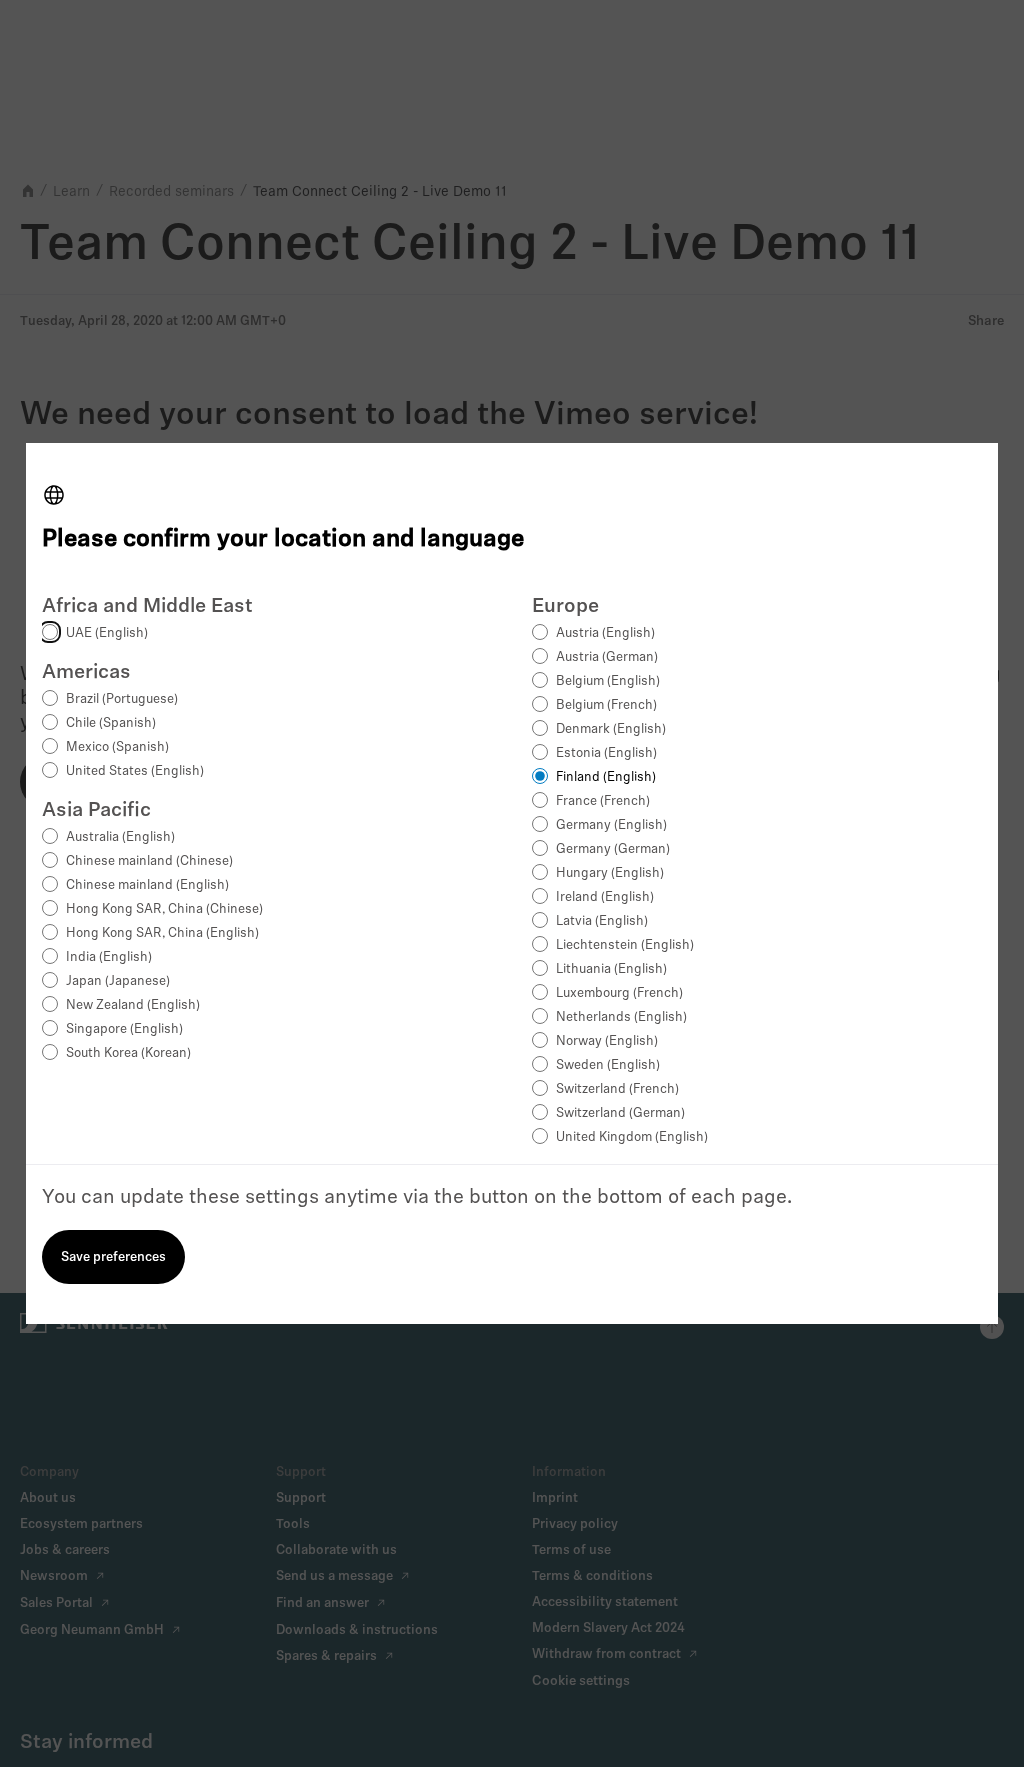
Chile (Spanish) (111, 723)
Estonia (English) (606, 753)
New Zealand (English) (133, 1005)
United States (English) (135, 771)
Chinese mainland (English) (147, 885)
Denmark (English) (611, 729)
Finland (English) (606, 777)
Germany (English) (611, 825)
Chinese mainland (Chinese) (149, 861)
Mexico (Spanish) (117, 747)
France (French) (603, 801)
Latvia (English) (602, 921)
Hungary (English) (610, 873)
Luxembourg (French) (619, 993)
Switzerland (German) (620, 1113)
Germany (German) (613, 849)
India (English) (109, 957)
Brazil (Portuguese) (122, 699)
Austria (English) (605, 633)
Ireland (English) (605, 897)
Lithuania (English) (611, 969)
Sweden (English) (608, 1065)
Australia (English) (120, 837)
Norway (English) (607, 1041)
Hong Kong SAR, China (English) (162, 933)
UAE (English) (107, 633)
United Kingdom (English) (632, 1137)
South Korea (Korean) (128, 1053)
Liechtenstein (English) (625, 945)
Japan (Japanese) (118, 981)
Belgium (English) (608, 681)
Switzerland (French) (617, 1089)
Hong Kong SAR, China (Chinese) (164, 909)
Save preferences (113, 1257)
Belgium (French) (606, 705)
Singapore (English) (124, 1029)
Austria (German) (607, 657)
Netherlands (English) (621, 1017)
